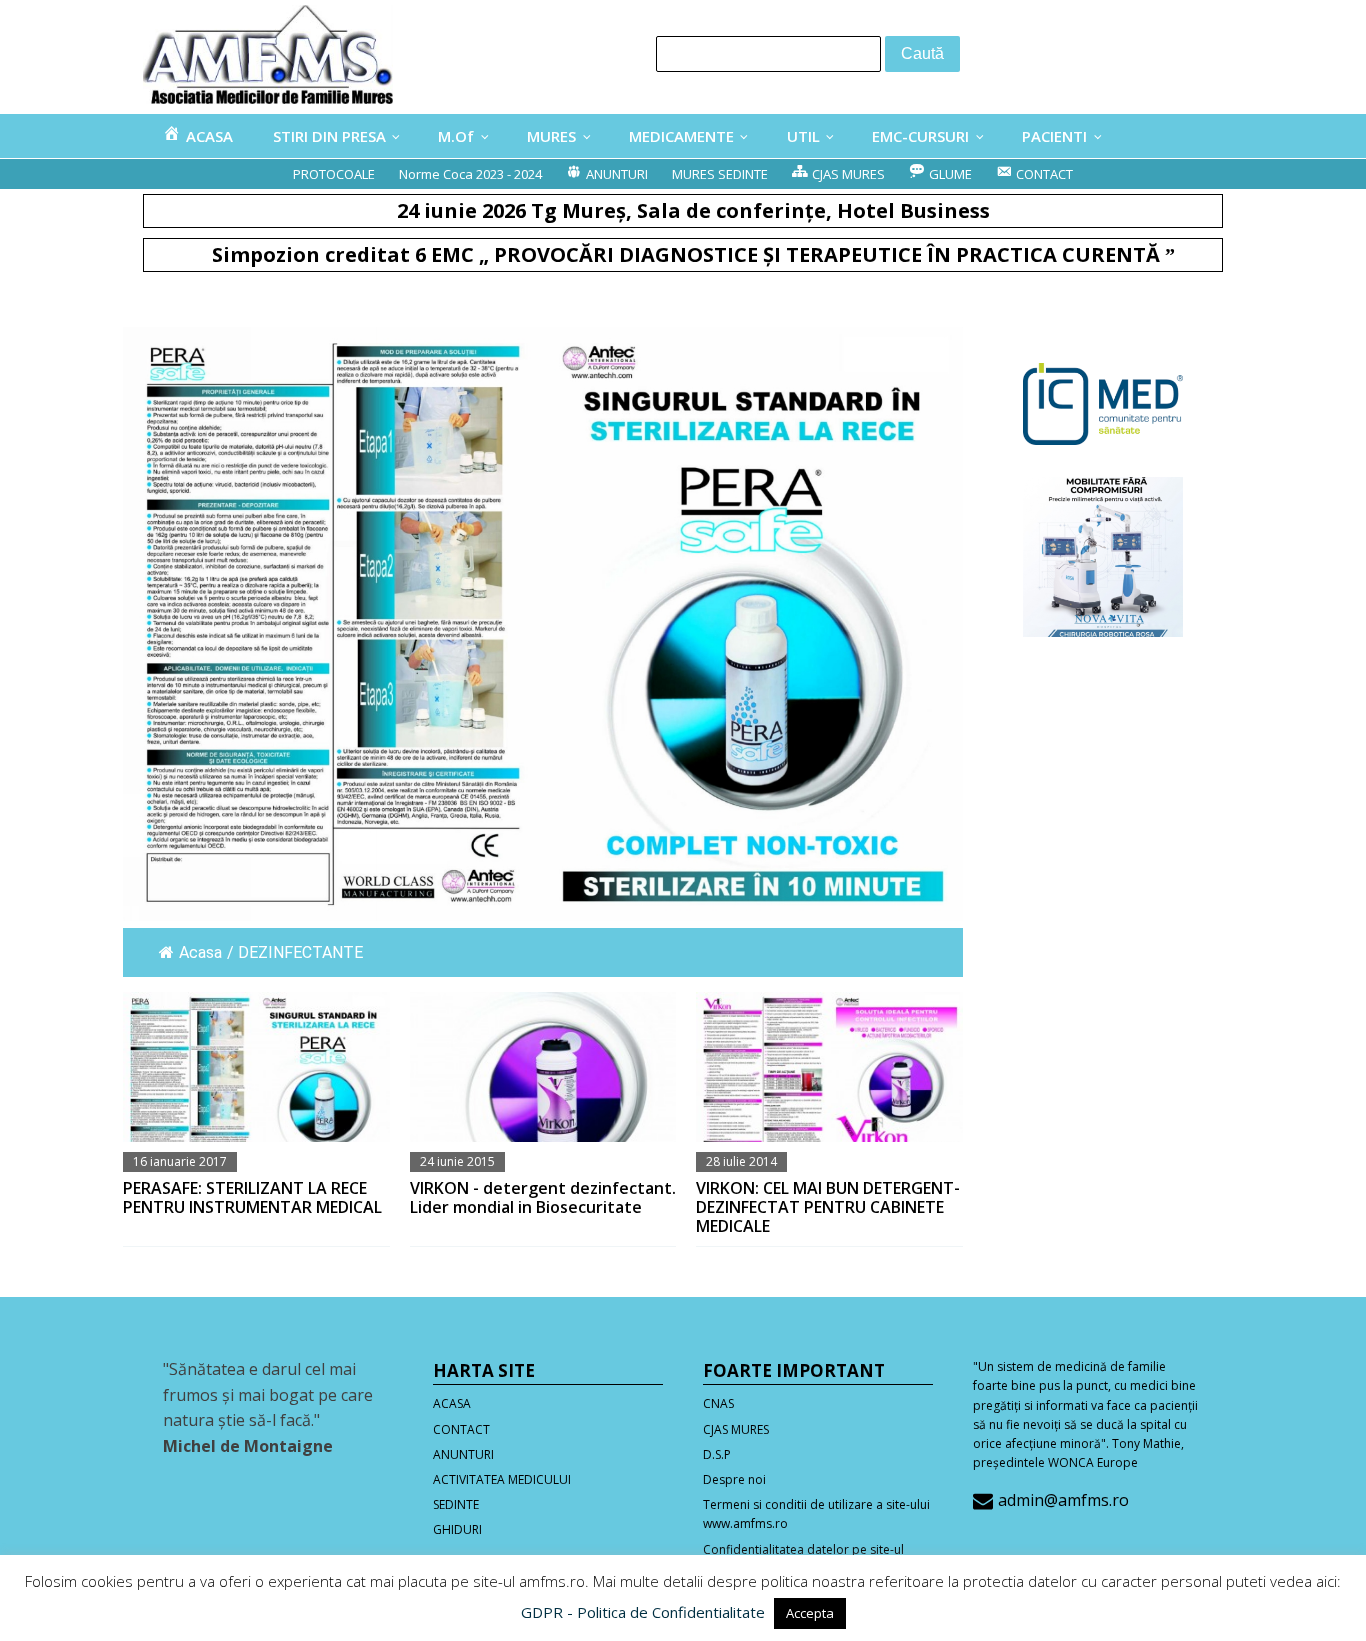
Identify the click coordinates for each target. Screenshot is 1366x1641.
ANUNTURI (463, 1454)
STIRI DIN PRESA (329, 136)
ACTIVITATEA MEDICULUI (502, 1479)
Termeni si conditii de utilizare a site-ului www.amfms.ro (816, 1514)
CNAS (718, 1403)
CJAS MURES (736, 1429)
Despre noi (734, 1479)
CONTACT (461, 1429)
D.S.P (717, 1454)
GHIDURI (457, 1529)
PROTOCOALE (334, 174)
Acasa (200, 952)
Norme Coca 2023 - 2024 (470, 174)
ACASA (452, 1403)
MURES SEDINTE (720, 174)
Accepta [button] (810, 1613)
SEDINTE (456, 1504)
